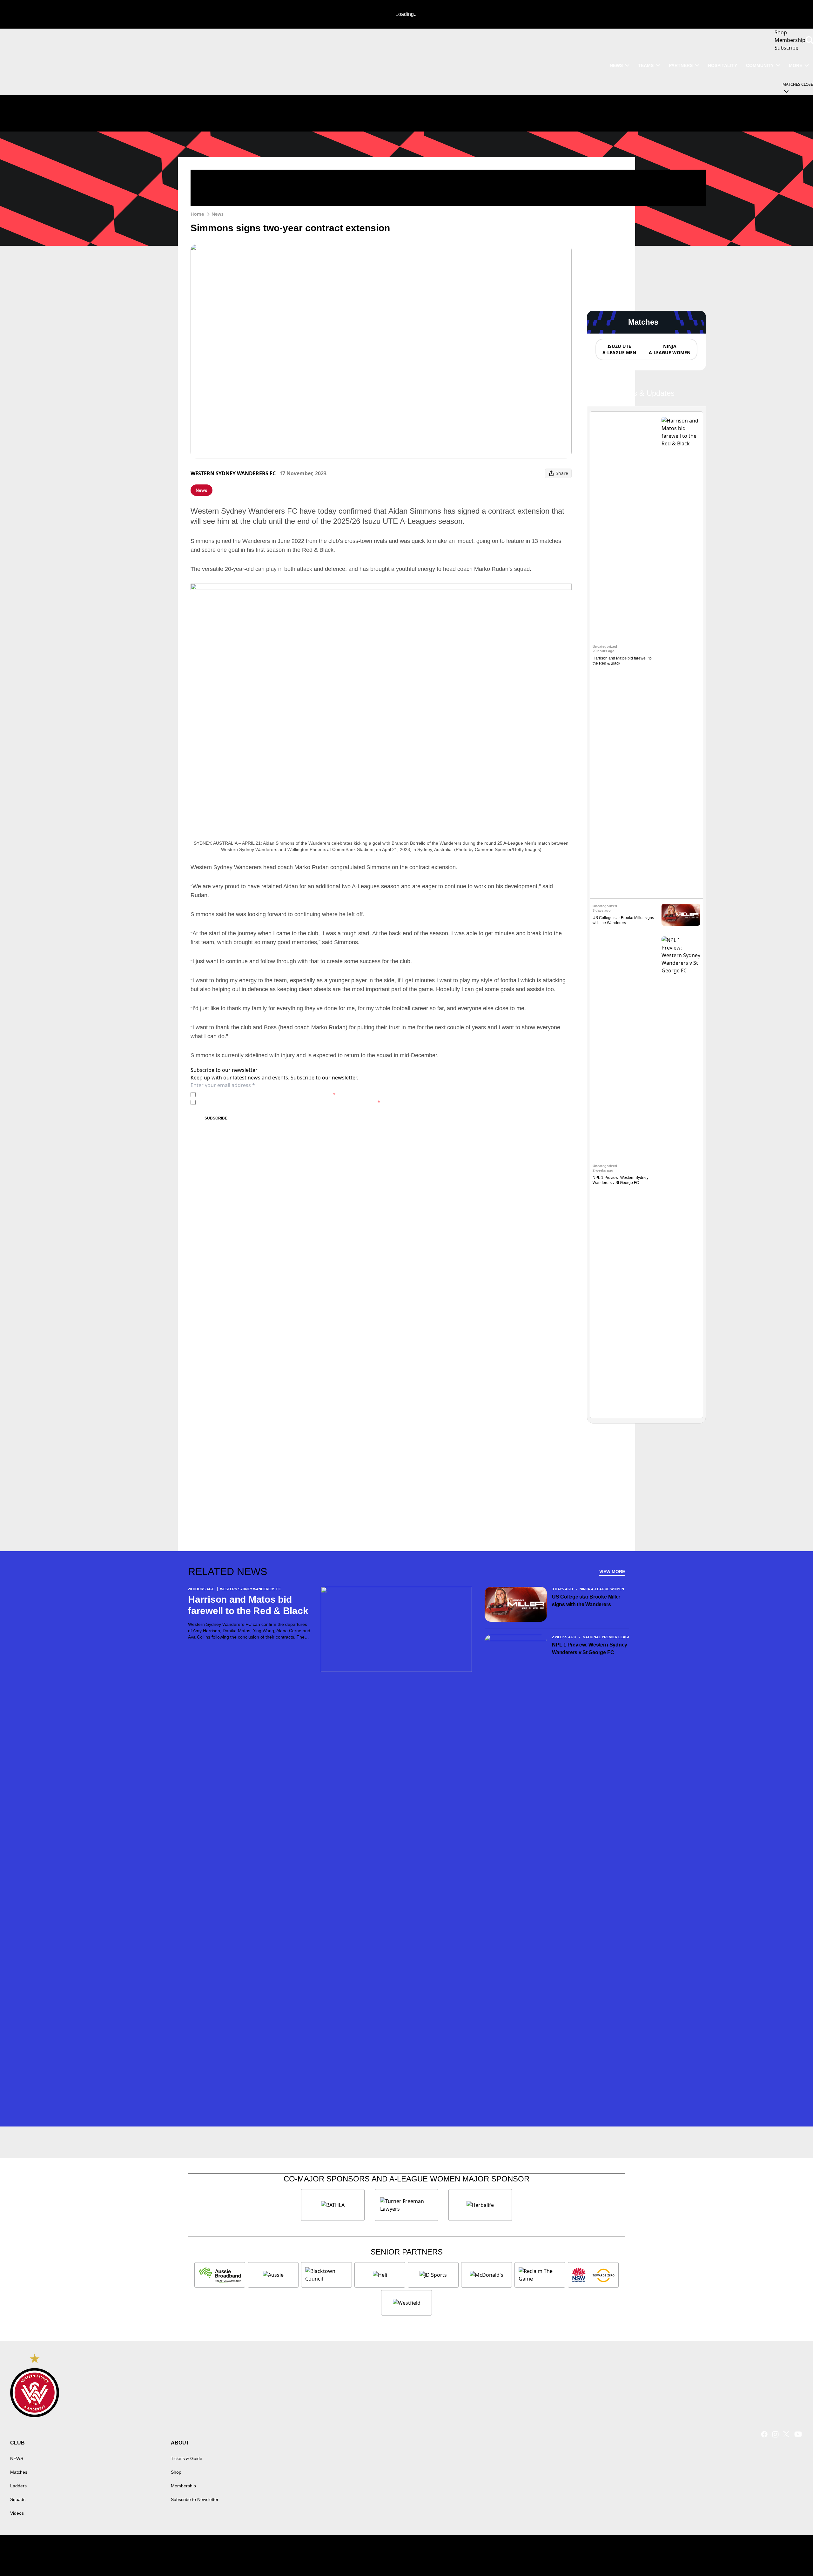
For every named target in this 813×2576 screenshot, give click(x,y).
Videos (17, 2513)
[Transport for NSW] (593, 2275)
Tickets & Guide (187, 2458)
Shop (176, 2472)
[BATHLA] (333, 2205)
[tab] (619, 349)
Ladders (18, 2486)
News (218, 214)
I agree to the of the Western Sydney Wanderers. (267, 1095)
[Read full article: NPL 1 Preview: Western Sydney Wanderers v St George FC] (681, 1174)
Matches (19, 2472)
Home (197, 214)
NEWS (616, 65)
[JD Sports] (433, 2275)
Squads (18, 2499)
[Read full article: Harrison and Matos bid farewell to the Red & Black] (681, 655)
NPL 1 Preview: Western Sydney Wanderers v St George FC (590, 1649)
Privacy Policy (242, 1095)
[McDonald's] (487, 2275)
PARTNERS (681, 65)
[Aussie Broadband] (220, 2275)
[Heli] (380, 2275)
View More (612, 1572)
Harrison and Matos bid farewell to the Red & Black (248, 1605)
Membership (183, 2486)
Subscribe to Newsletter (195, 2499)
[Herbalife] (480, 2205)
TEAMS (646, 65)
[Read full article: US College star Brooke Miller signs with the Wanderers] (681, 915)
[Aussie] (273, 2275)
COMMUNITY (760, 65)
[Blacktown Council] (326, 2275)
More (796, 65)
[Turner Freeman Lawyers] (406, 2205)
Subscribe (216, 1118)
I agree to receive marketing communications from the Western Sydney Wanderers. (289, 1102)
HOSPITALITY (722, 65)
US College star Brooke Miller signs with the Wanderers (586, 1601)
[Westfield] (406, 2303)
